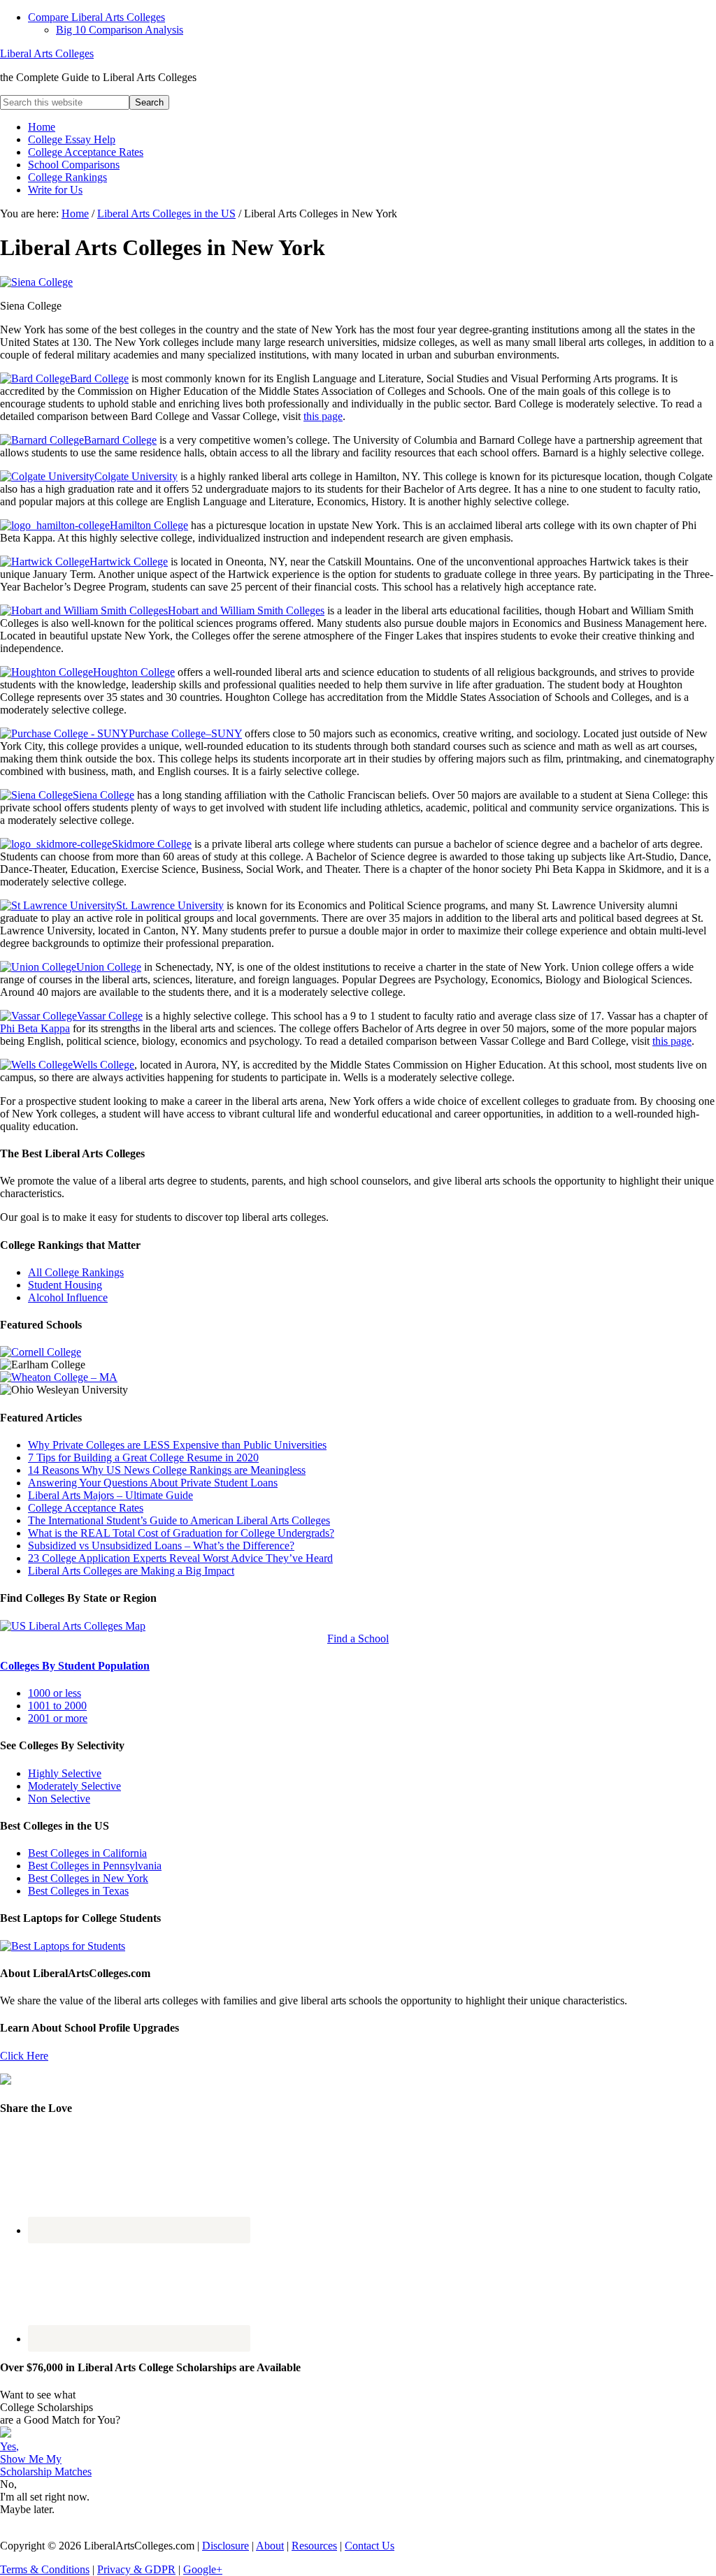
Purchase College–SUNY (185, 733)
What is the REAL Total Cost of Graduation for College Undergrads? (181, 1533)
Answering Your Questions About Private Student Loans (153, 1483)
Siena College (103, 795)
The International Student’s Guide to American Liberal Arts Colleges (179, 1520)
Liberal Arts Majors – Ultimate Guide (110, 1495)
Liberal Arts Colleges (47, 53)
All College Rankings (76, 1272)
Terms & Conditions (45, 2569)
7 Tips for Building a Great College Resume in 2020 (143, 1457)
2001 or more (58, 1718)
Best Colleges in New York (88, 1878)
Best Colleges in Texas (78, 1891)
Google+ (203, 2569)
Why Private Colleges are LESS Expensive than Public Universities (177, 1445)
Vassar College (110, 1016)
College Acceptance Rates (86, 1508)
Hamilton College (149, 525)
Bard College (99, 378)
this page (323, 416)
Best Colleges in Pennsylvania (95, 1866)
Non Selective (59, 1799)
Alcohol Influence (68, 1297)
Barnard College (120, 440)
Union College (109, 967)
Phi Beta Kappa (35, 1028)
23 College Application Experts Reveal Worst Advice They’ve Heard (180, 1558)
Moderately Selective (74, 1786)
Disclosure (225, 2546)
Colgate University (136, 476)
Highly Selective (65, 1773)
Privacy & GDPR (136, 2569)
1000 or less (55, 1693)
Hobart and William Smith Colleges (246, 610)
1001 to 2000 (57, 1706)
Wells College (103, 1065)
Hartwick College (129, 562)
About (270, 2546)
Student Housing (65, 1285)
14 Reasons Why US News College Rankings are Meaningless (167, 1470)
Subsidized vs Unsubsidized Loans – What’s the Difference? (161, 1546)
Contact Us (370, 2546)
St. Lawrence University (170, 905)
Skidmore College (152, 844)
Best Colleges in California (87, 1853)
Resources (314, 2546)
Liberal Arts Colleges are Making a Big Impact (131, 1571)
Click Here (24, 2056)
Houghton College (134, 672)
